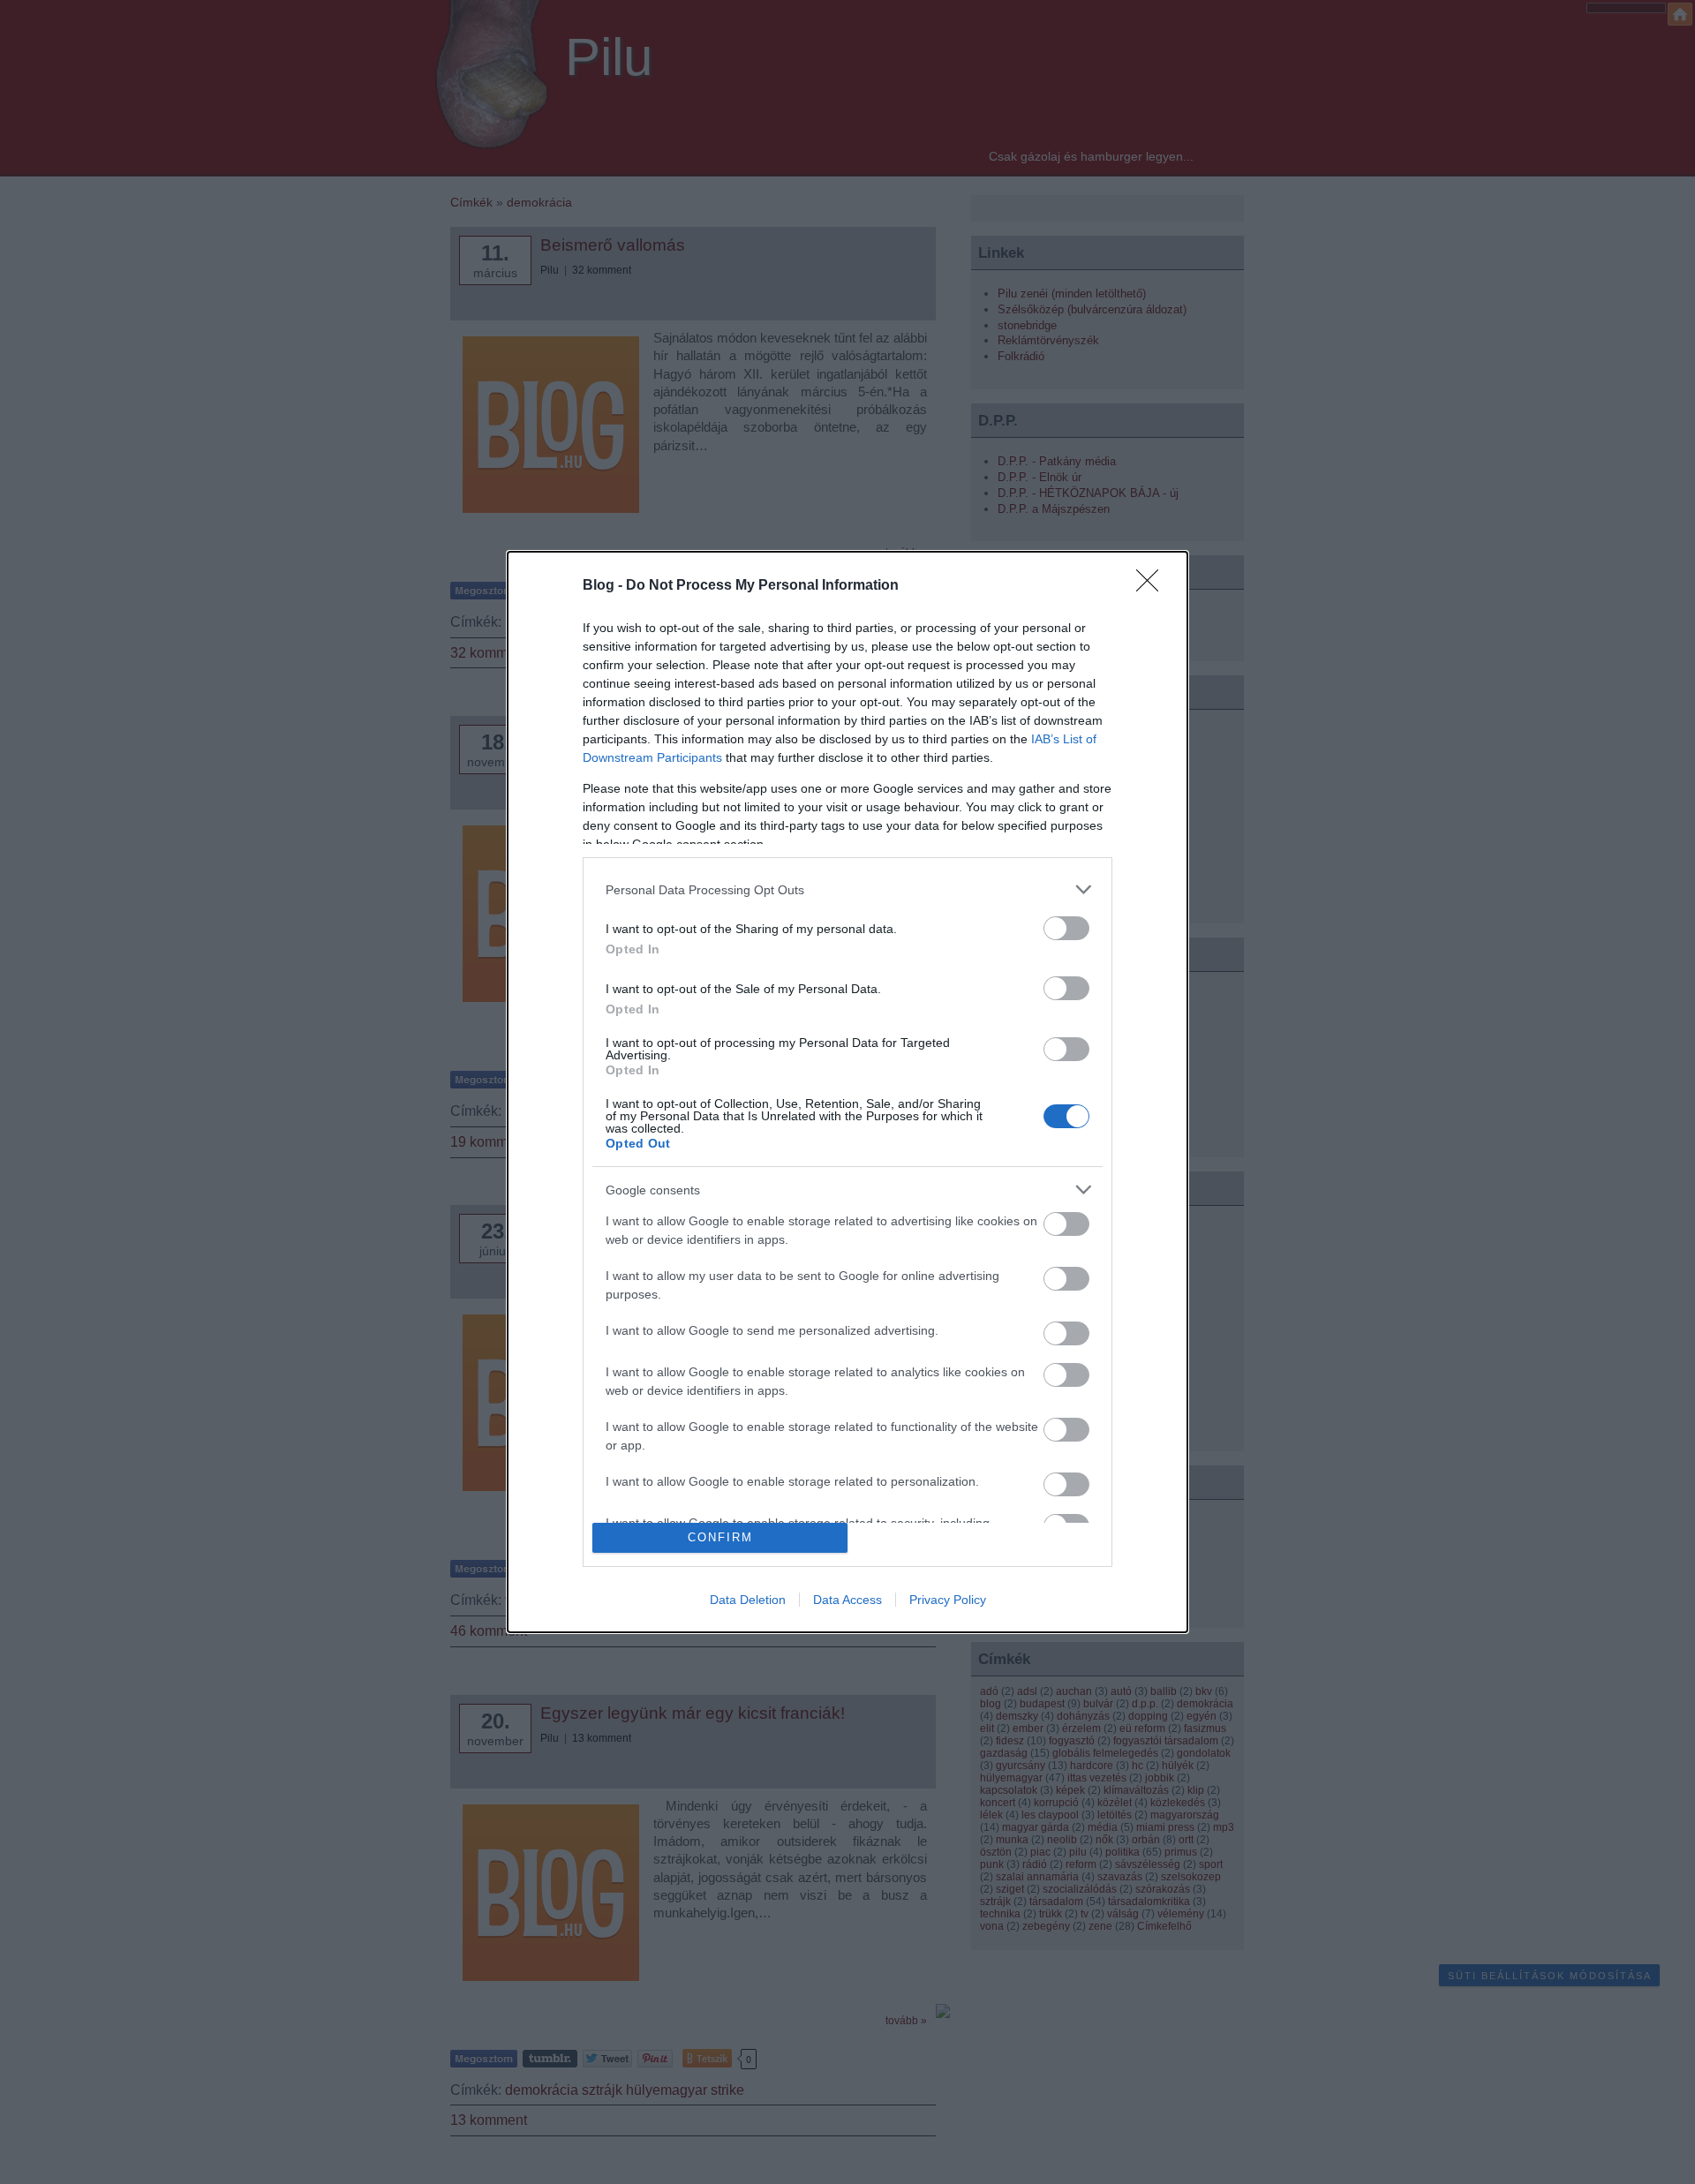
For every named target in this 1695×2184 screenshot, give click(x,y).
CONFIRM (720, 1537)
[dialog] (847, 1092)
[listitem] (847, 889)
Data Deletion (748, 1600)
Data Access (847, 1600)
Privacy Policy (948, 1600)
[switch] (1066, 928)
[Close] (1153, 586)
